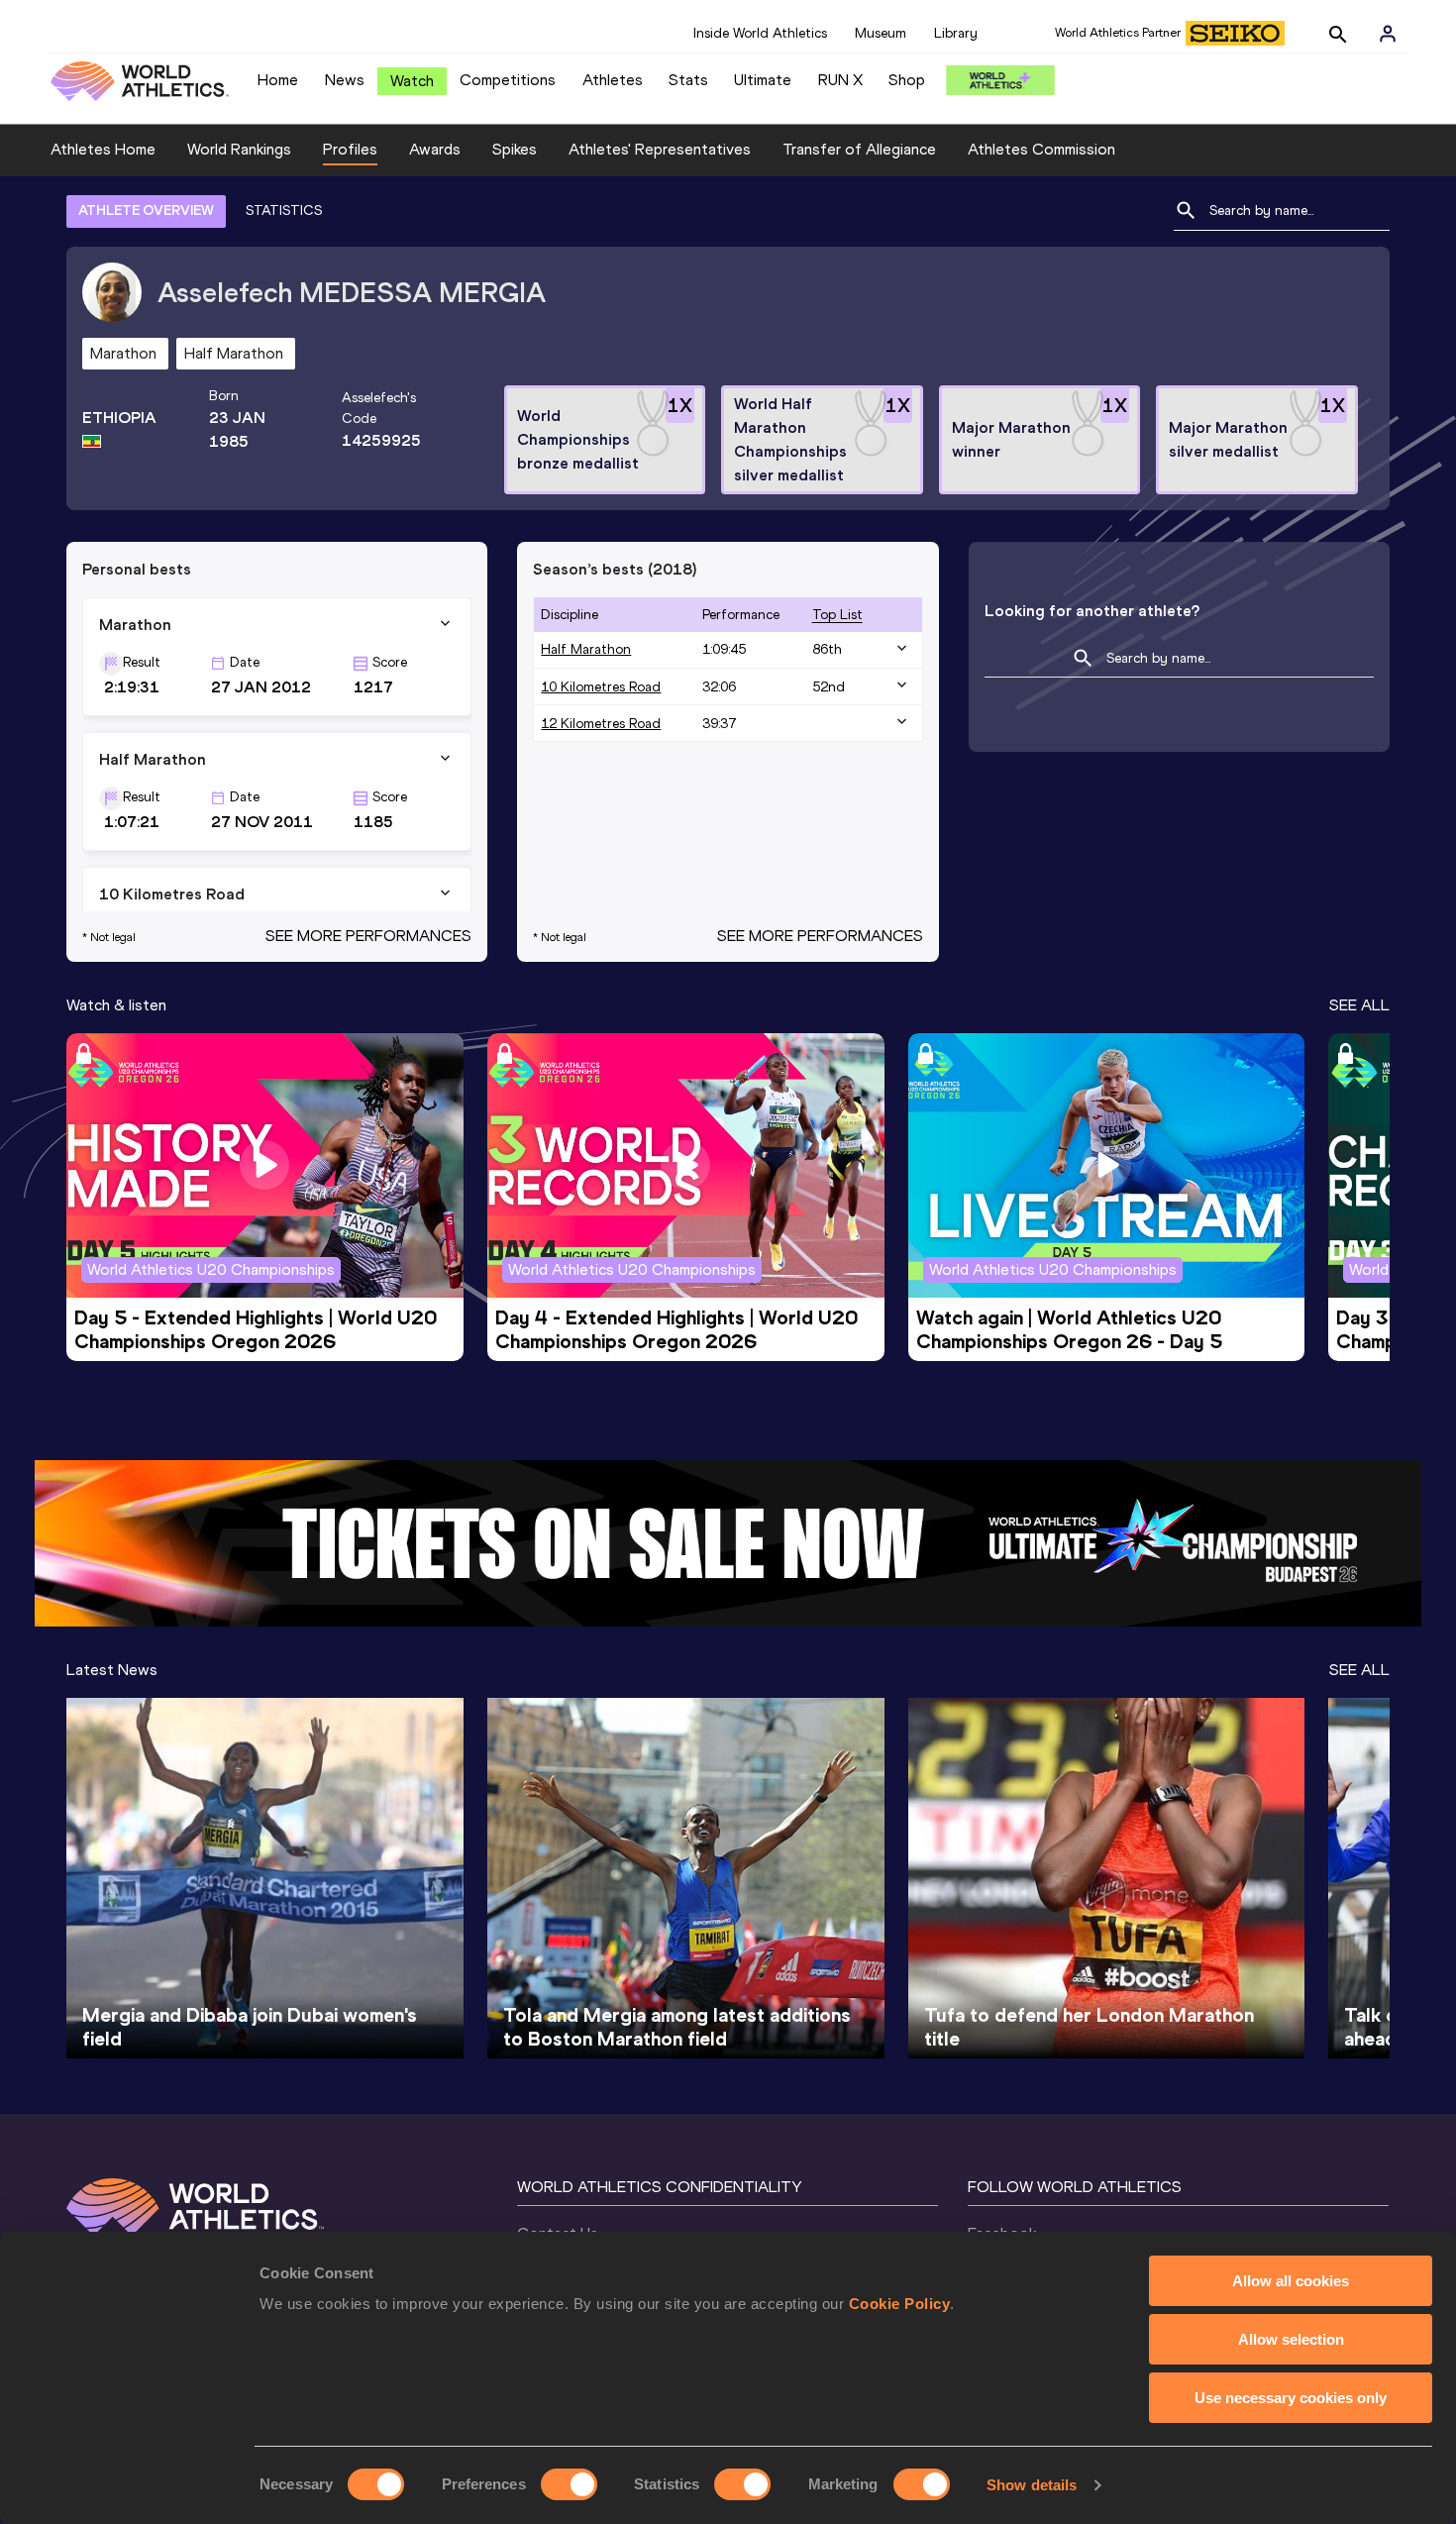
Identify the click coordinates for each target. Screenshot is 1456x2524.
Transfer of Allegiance (859, 149)
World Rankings (239, 149)
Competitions (508, 80)
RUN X (840, 80)
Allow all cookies (1291, 2281)
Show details (1032, 2485)
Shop (907, 80)
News (345, 80)
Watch (412, 81)
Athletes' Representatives (660, 149)
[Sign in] (1388, 34)
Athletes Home (103, 149)
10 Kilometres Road (601, 687)
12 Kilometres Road (601, 724)
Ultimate (763, 80)
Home (278, 80)
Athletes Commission (1041, 149)
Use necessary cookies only (1291, 2398)
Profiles (350, 149)
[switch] (569, 2484)
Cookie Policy (900, 2304)
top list (837, 615)
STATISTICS (284, 210)
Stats (688, 80)
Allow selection (1291, 2339)
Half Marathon (586, 649)
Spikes (515, 149)
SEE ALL (1359, 1005)
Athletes (613, 80)
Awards (435, 149)
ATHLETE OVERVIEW (146, 210)
